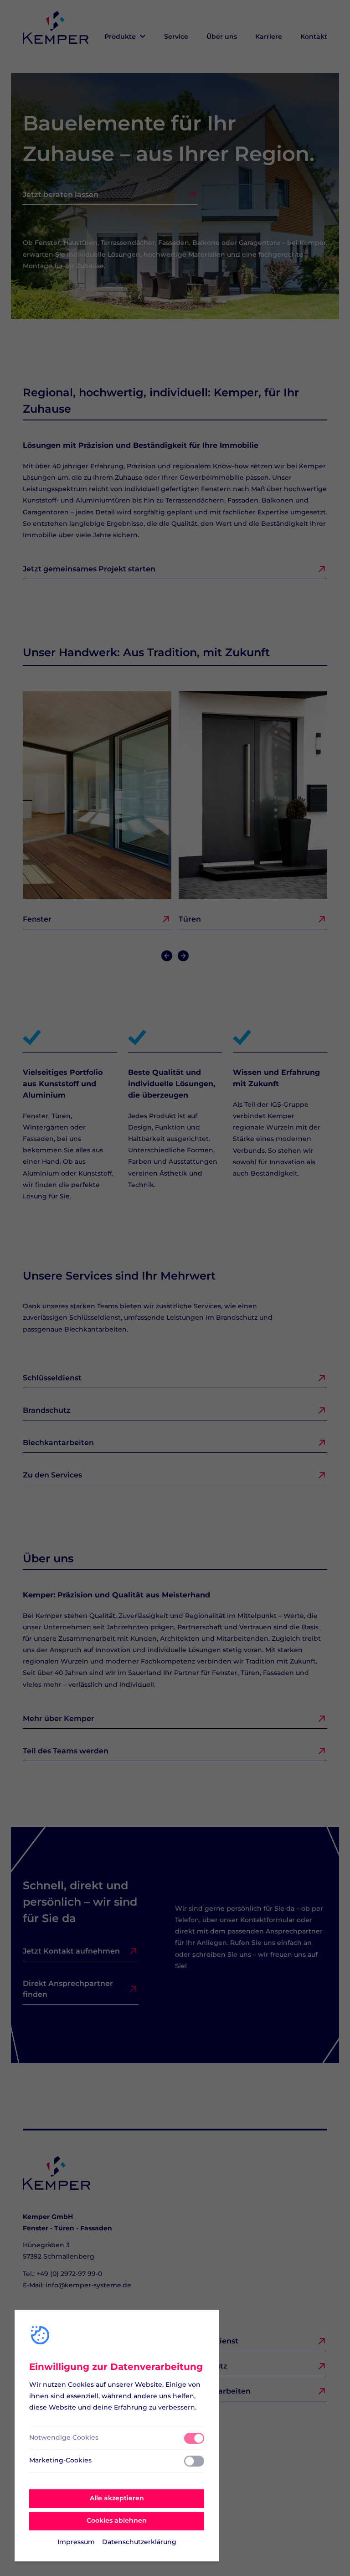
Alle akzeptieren (117, 2498)
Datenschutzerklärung (139, 2542)
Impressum (76, 2542)
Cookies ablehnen (117, 2521)
